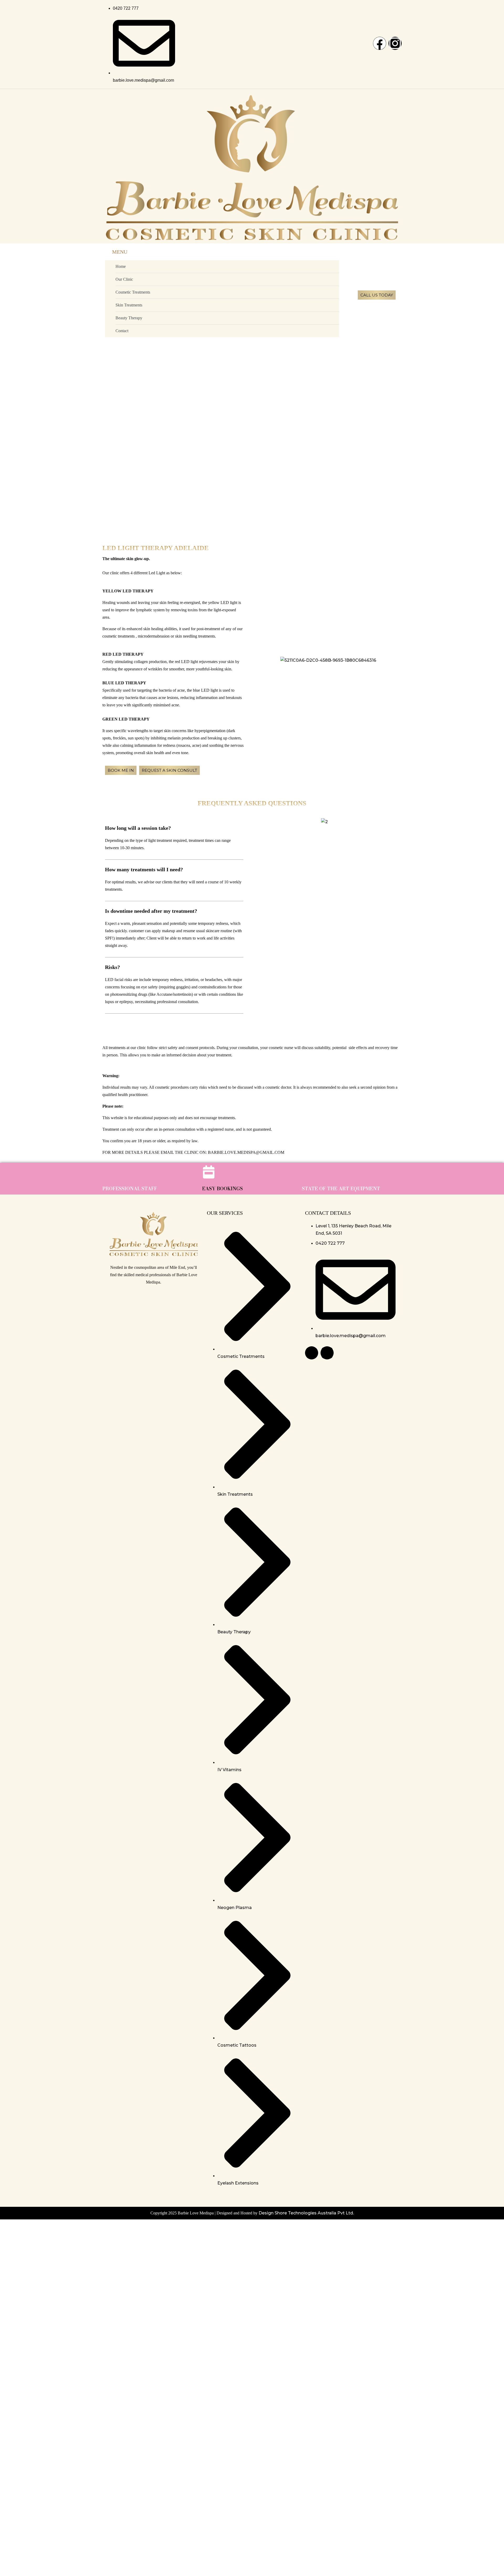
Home (121, 266)
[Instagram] (395, 43)
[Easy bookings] (209, 1172)
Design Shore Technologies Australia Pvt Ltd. (306, 2213)
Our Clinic (124, 279)
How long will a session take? (138, 828)
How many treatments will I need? (144, 869)
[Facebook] (380, 43)
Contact (122, 331)
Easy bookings (222, 1189)
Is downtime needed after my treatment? (151, 911)
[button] (174, 828)
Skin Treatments (129, 305)
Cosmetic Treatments (133, 292)
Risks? (112, 967)
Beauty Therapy (129, 318)
